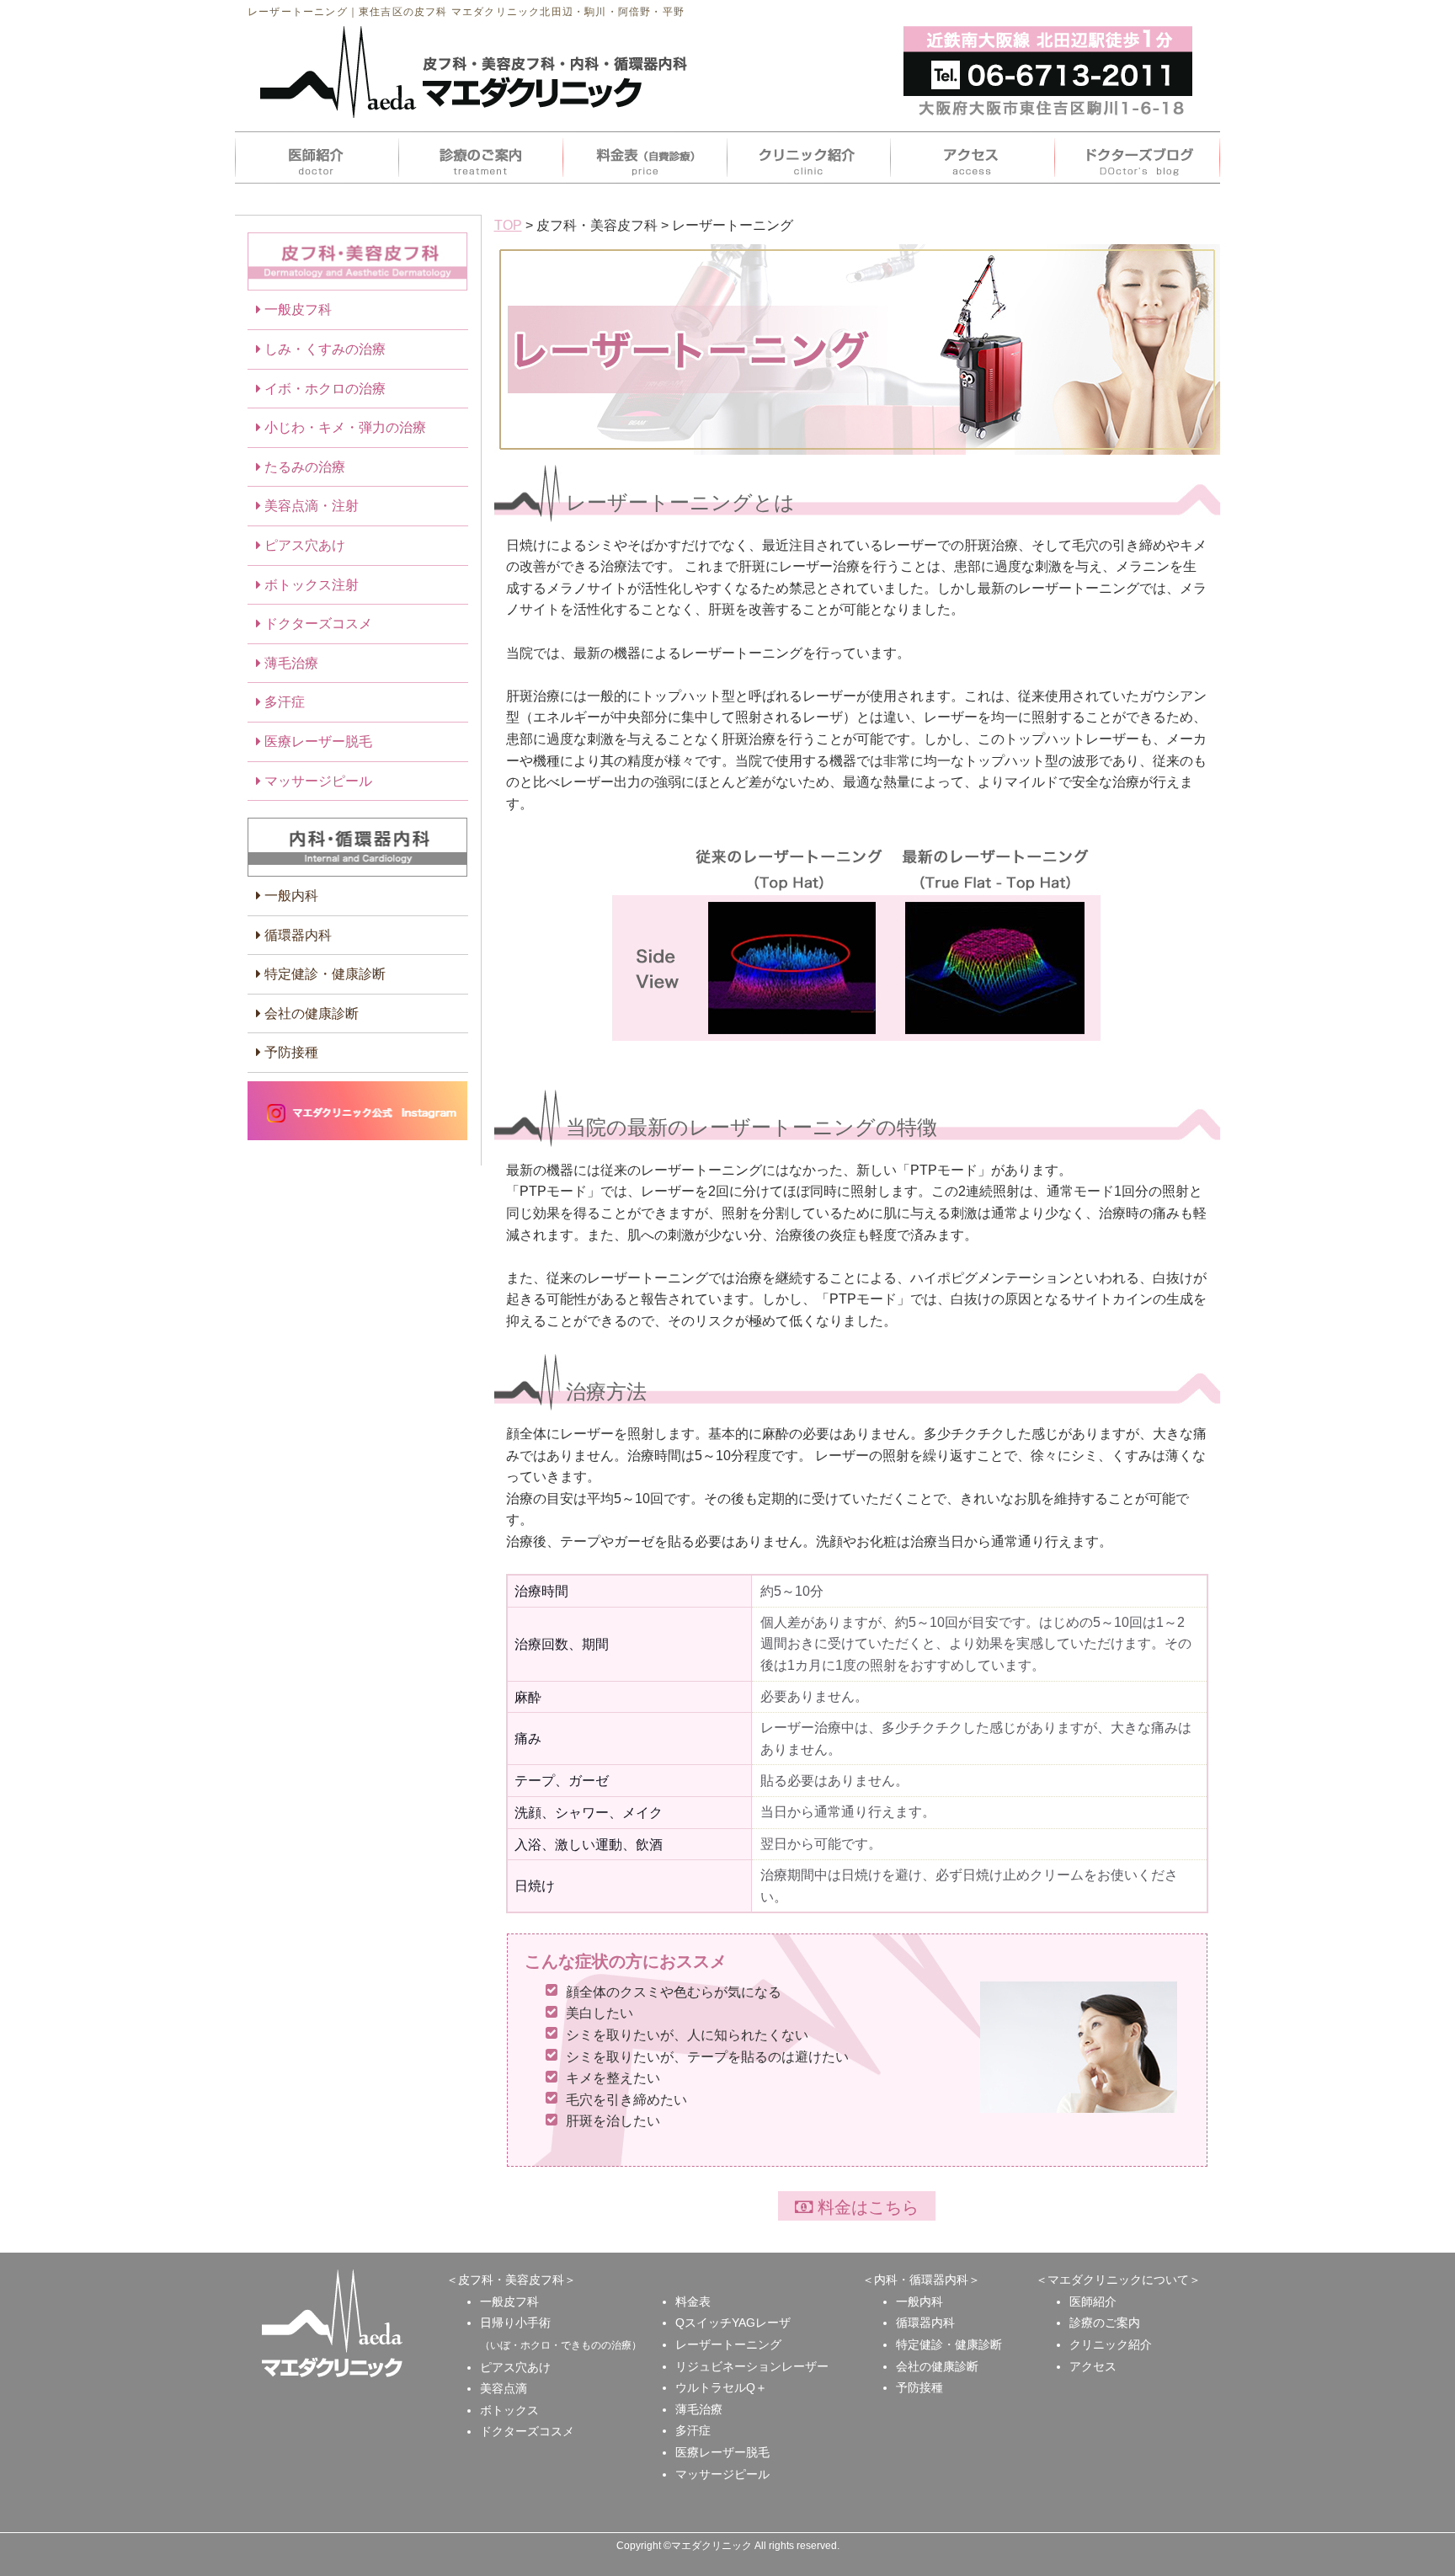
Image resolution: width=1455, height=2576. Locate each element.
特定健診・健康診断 (323, 974)
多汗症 (283, 702)
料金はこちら (866, 2207)
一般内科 (290, 896)
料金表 (693, 2301)
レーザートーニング (728, 2344)
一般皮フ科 (296, 309)
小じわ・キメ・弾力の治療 (344, 427)
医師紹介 (1093, 2301)
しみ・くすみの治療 (323, 349)
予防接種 (290, 1052)
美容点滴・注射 (310, 506)
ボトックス (509, 2410)
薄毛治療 (290, 663)
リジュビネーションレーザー (752, 2366)
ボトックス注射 (310, 585)
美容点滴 (504, 2388)
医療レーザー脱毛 (317, 741)
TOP (508, 225)
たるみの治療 (303, 467)
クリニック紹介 (1111, 2344)
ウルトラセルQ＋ (721, 2387)
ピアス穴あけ (303, 545)
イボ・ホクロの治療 (323, 389)
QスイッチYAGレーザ (733, 2323)
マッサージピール (317, 781)
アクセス (1093, 2366)
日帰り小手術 (515, 2323)
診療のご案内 (1105, 2323)
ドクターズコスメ (317, 624)
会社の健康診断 (310, 1013)
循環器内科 (296, 935)
